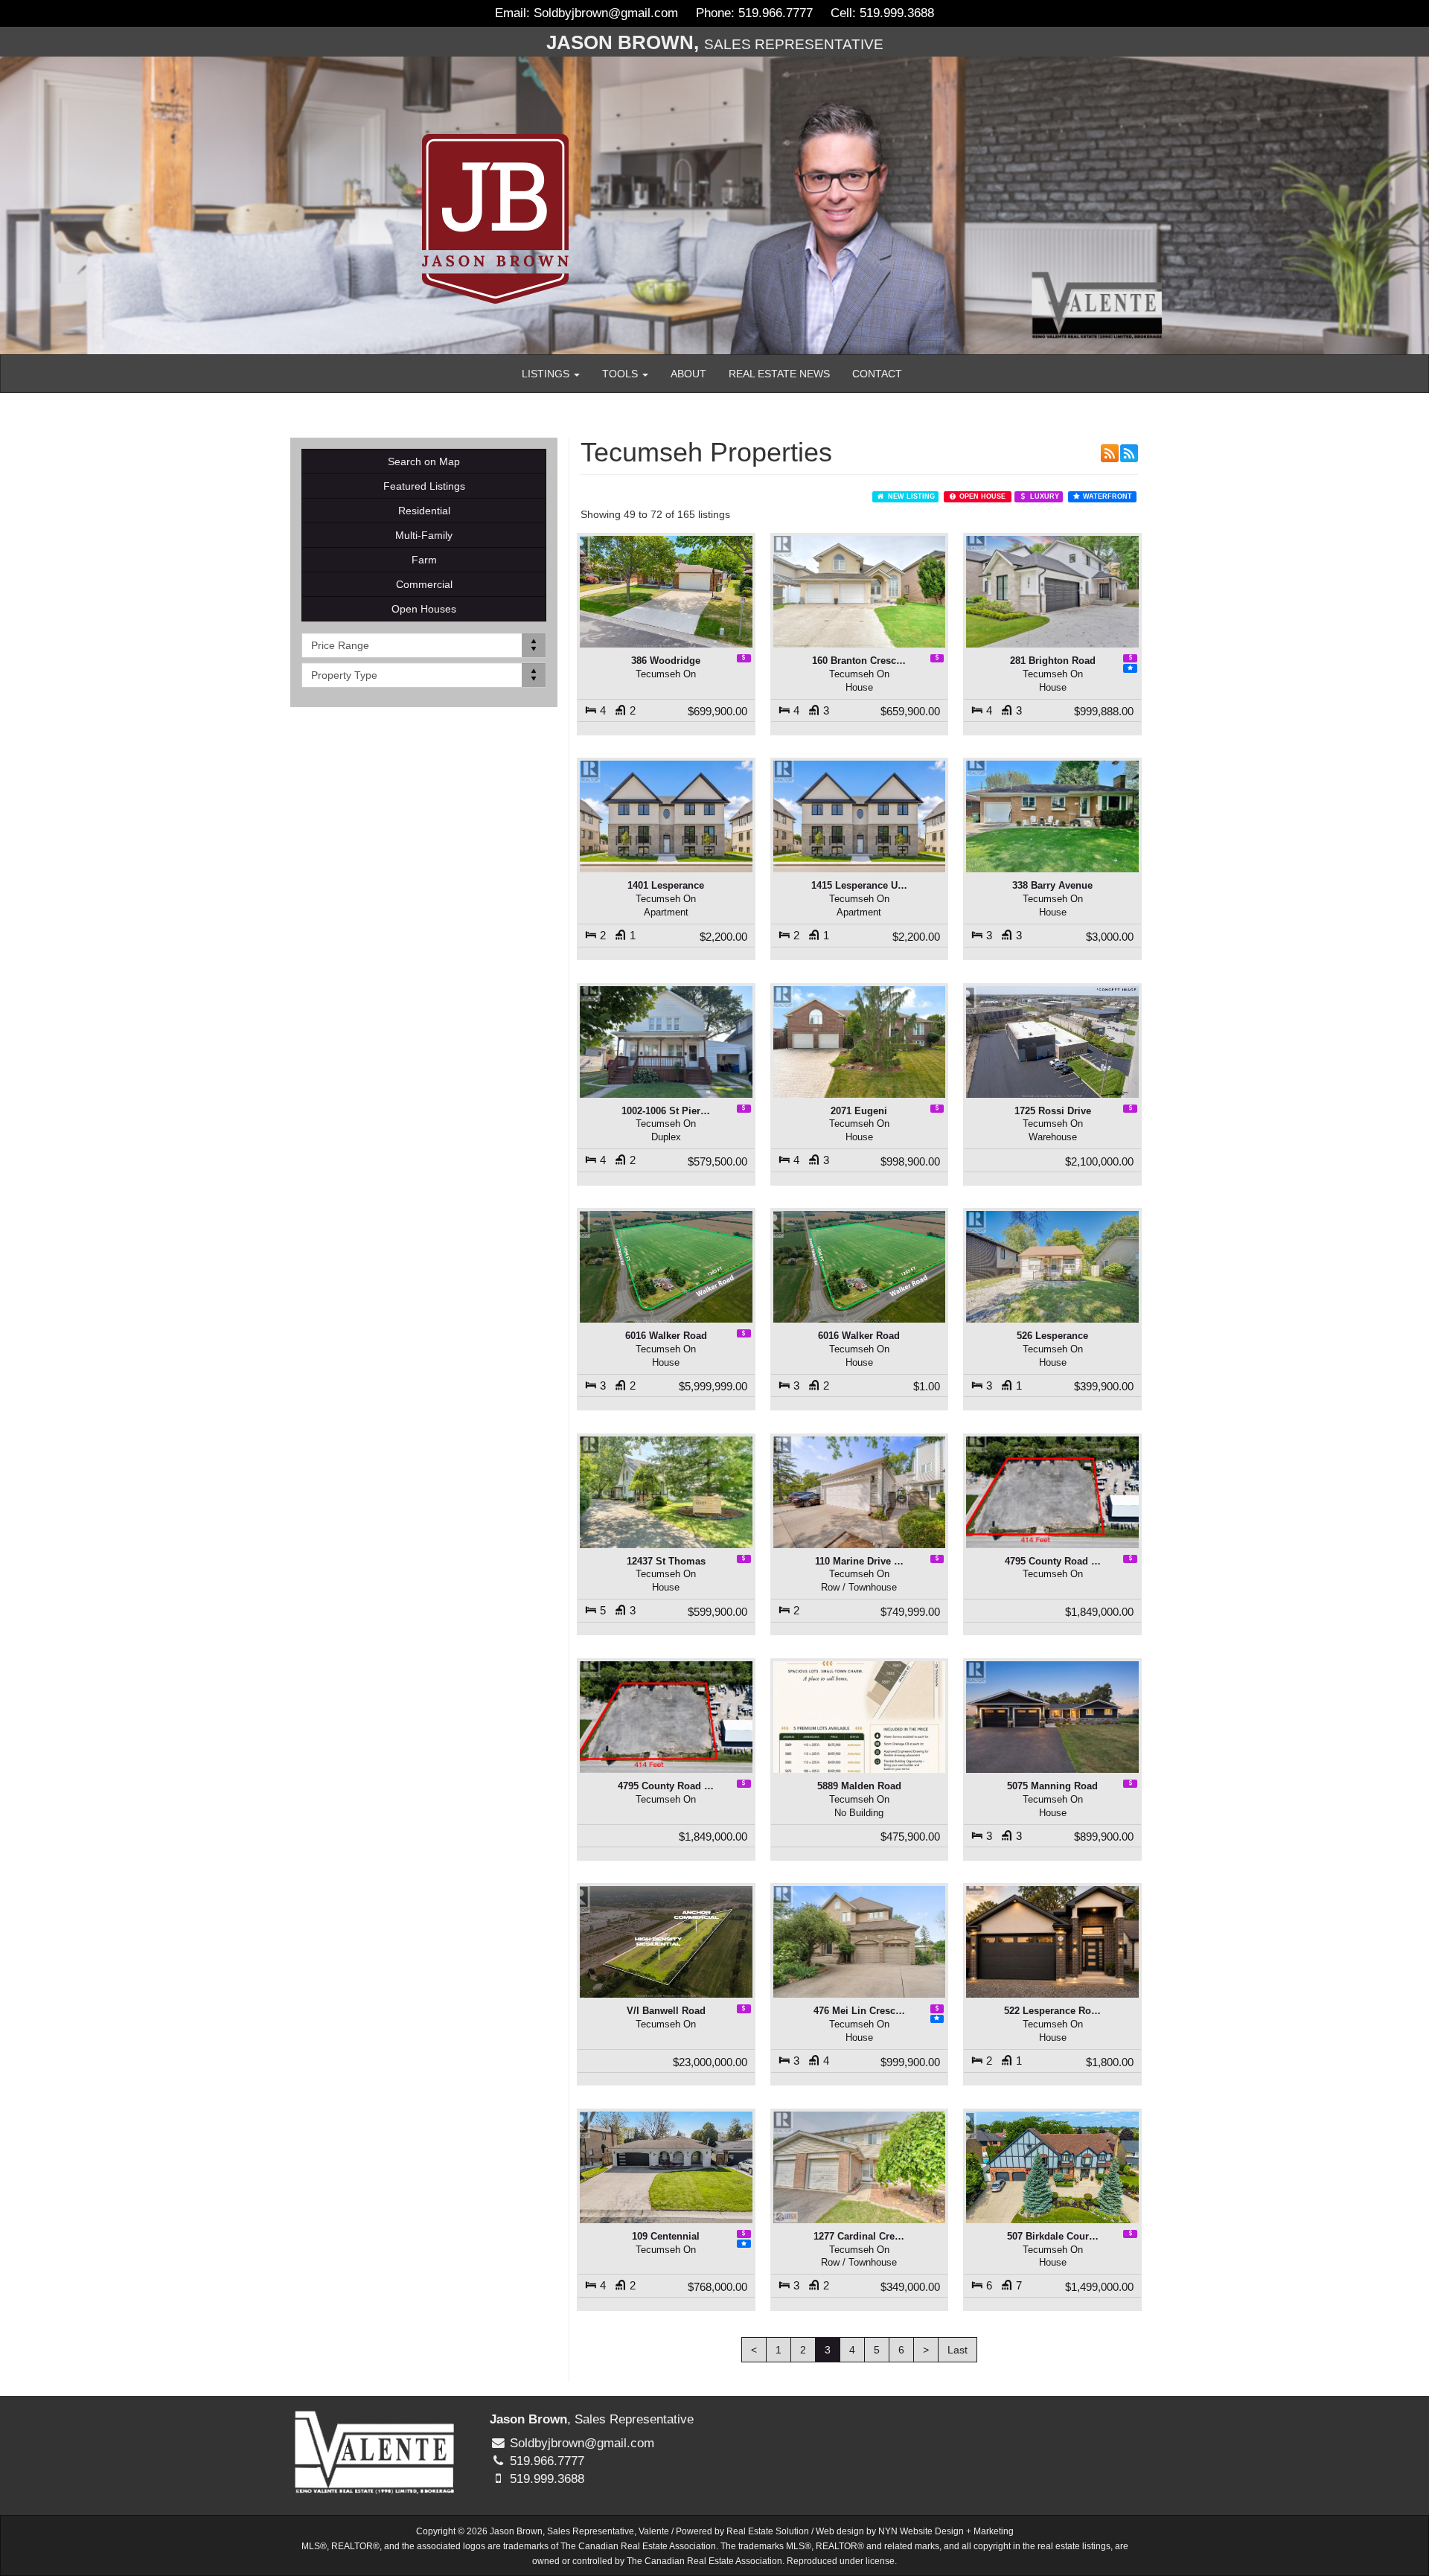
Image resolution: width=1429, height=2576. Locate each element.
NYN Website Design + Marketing (946, 2531)
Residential (424, 511)
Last (958, 2350)
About (688, 374)
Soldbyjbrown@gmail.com (606, 13)
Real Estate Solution (768, 2531)
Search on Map (424, 461)
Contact (877, 374)
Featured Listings (424, 486)
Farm (424, 560)
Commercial (424, 584)
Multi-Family (424, 535)
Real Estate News (779, 374)
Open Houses (424, 609)
